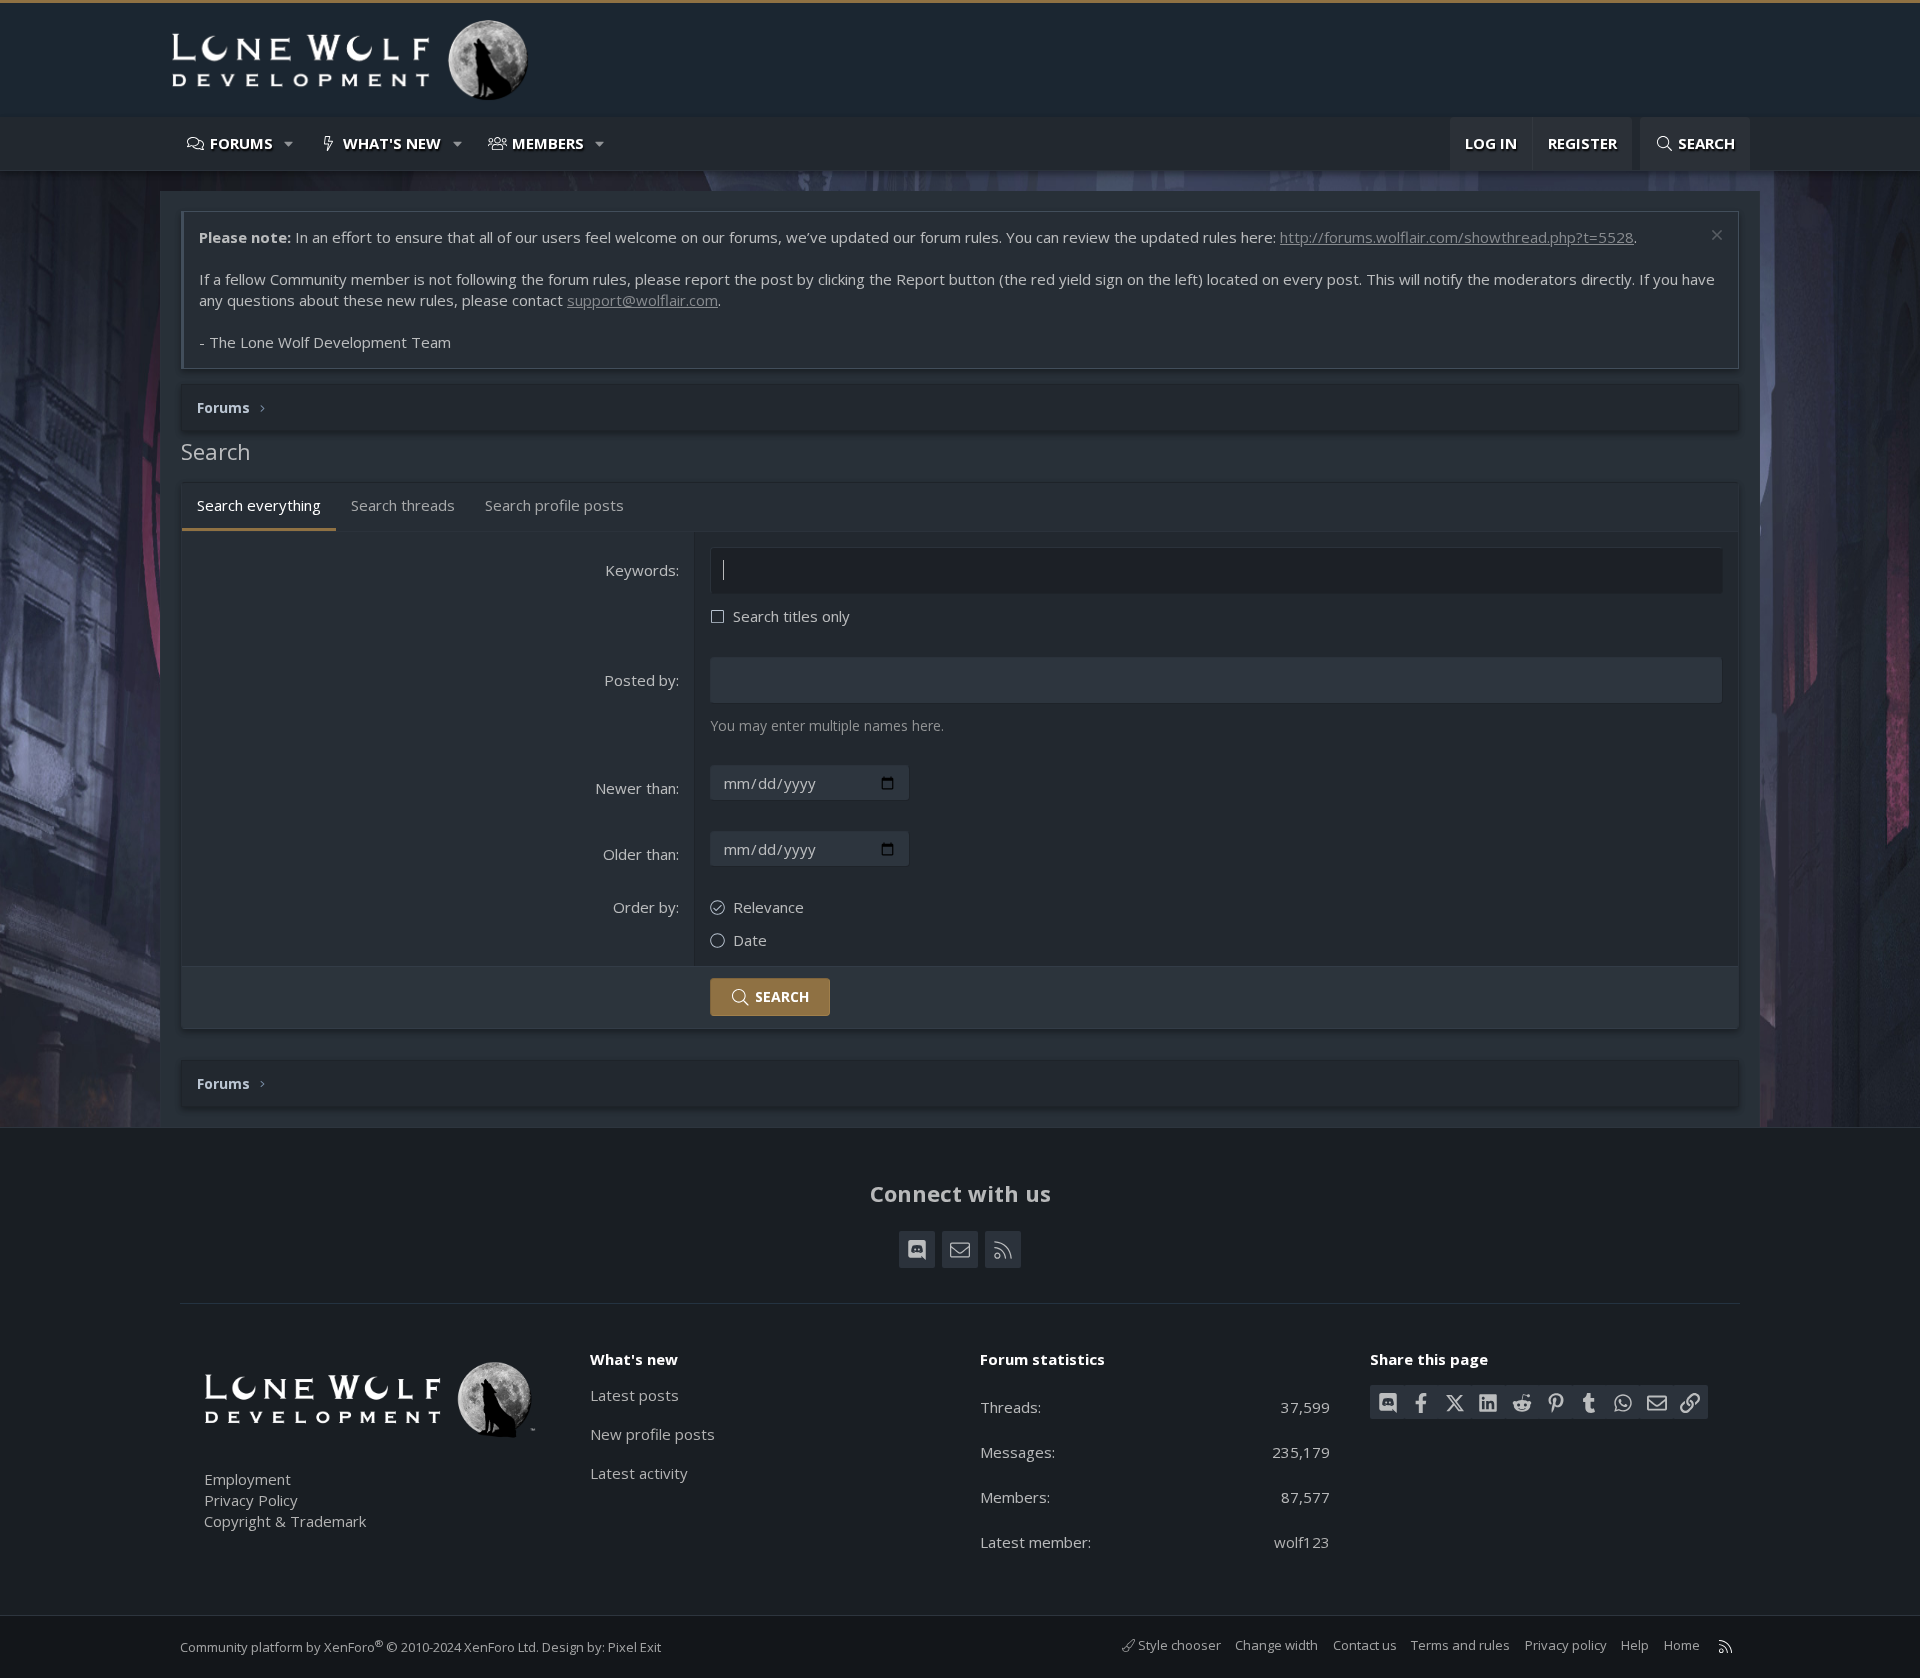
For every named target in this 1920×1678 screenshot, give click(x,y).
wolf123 (1302, 1542)
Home (1682, 1645)
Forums (241, 143)
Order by (644, 907)
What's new (392, 143)
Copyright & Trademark (285, 1521)
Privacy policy (1566, 1645)
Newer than (635, 788)
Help (1635, 1645)
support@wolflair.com (642, 300)
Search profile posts (554, 505)
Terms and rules (1460, 1645)
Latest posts (634, 1395)
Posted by (640, 680)
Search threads (403, 505)
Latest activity (639, 1473)
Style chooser (1178, 1645)
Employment (247, 1479)
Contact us (1365, 1645)
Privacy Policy (251, 1500)
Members (548, 143)
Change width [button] (1276, 1645)
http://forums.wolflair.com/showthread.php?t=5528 (1457, 237)
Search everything (259, 505)
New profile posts (652, 1434)
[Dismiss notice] (1714, 237)
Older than (639, 854)
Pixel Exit (634, 1647)
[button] (289, 143)
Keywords (640, 570)
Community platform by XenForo (359, 1647)
